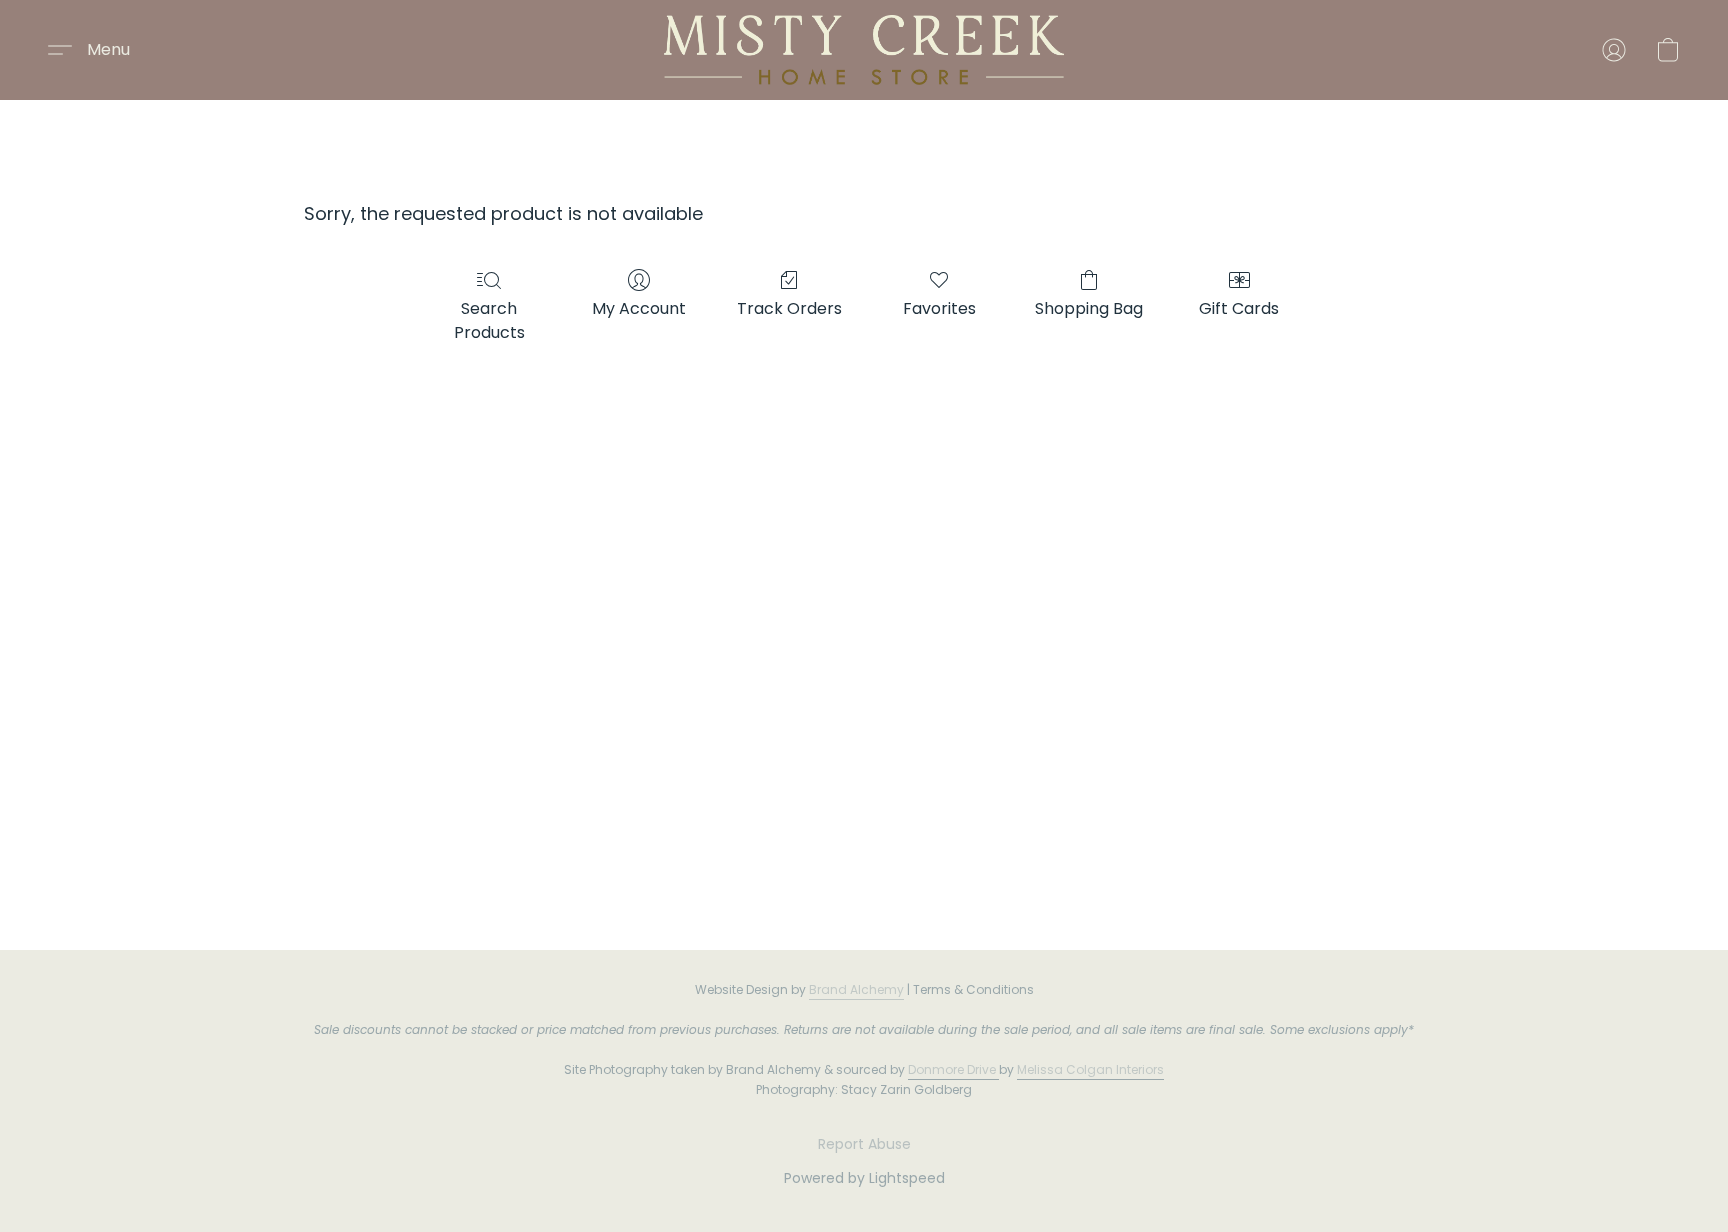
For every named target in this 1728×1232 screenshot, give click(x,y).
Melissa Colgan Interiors (1090, 1069)
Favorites (939, 308)
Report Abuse (864, 1144)
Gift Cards (1239, 308)
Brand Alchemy (856, 989)
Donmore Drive (952, 1069)
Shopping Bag (1089, 308)
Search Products (489, 320)
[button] (864, 50)
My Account (639, 308)
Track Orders (789, 308)
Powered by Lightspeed (864, 1178)
